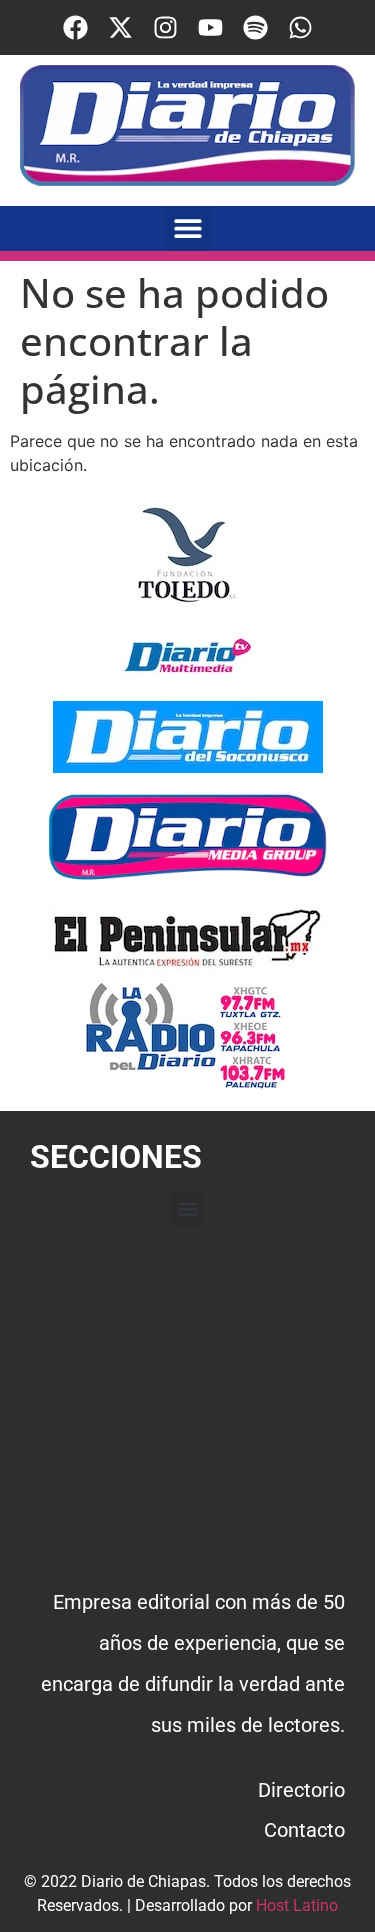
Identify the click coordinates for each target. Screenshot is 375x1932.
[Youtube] (210, 27)
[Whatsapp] (300, 27)
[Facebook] (75, 27)
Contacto (304, 1830)
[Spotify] (255, 27)
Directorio (301, 1790)
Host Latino (297, 1905)
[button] (187, 228)
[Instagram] (165, 27)
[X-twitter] (120, 27)
